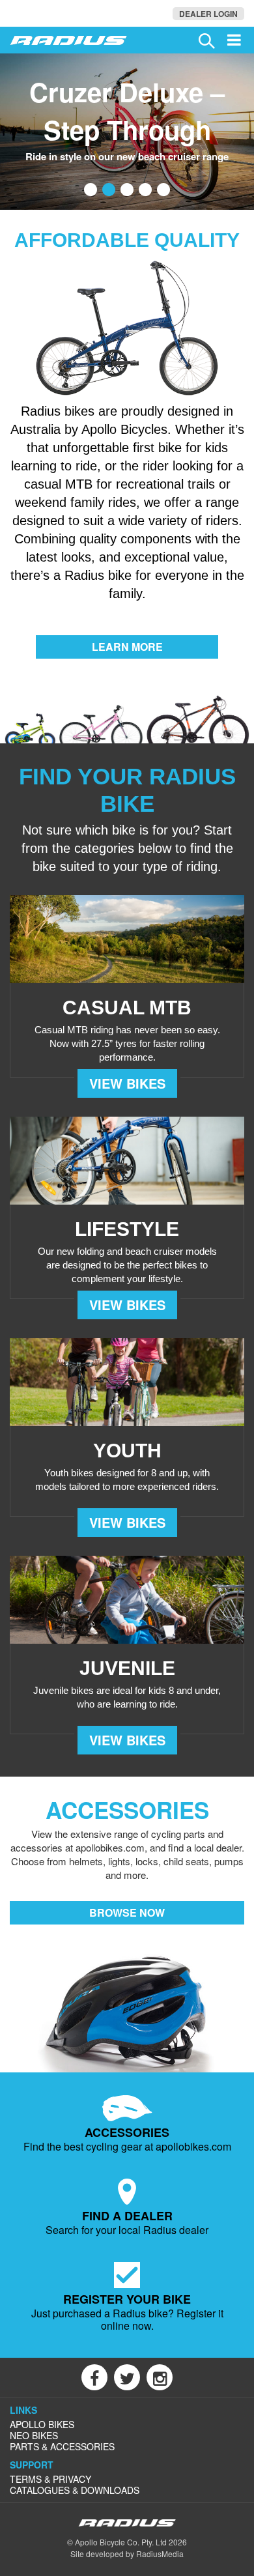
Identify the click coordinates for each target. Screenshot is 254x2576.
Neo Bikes (34, 2435)
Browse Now (127, 1912)
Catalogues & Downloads (75, 2490)
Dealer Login (208, 14)
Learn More (127, 647)
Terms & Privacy (50, 2479)
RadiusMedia (160, 2554)
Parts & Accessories (62, 2446)
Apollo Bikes (42, 2424)
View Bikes (127, 1083)
